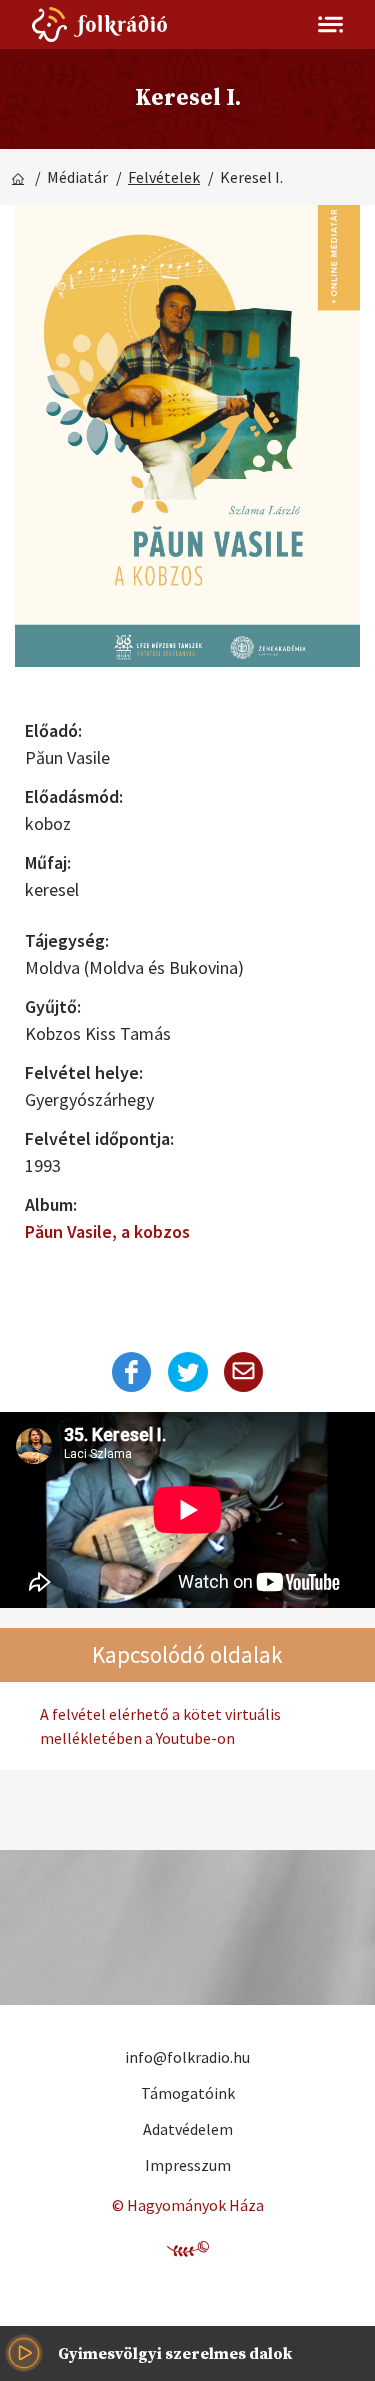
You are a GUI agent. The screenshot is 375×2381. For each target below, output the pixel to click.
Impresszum (188, 2165)
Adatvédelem (188, 2129)
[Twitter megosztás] (188, 1372)
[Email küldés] (244, 1372)
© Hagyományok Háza (188, 2205)
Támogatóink (188, 2093)
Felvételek (164, 177)
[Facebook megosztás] (132, 1372)
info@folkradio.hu (187, 2057)
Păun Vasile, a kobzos (107, 1231)
